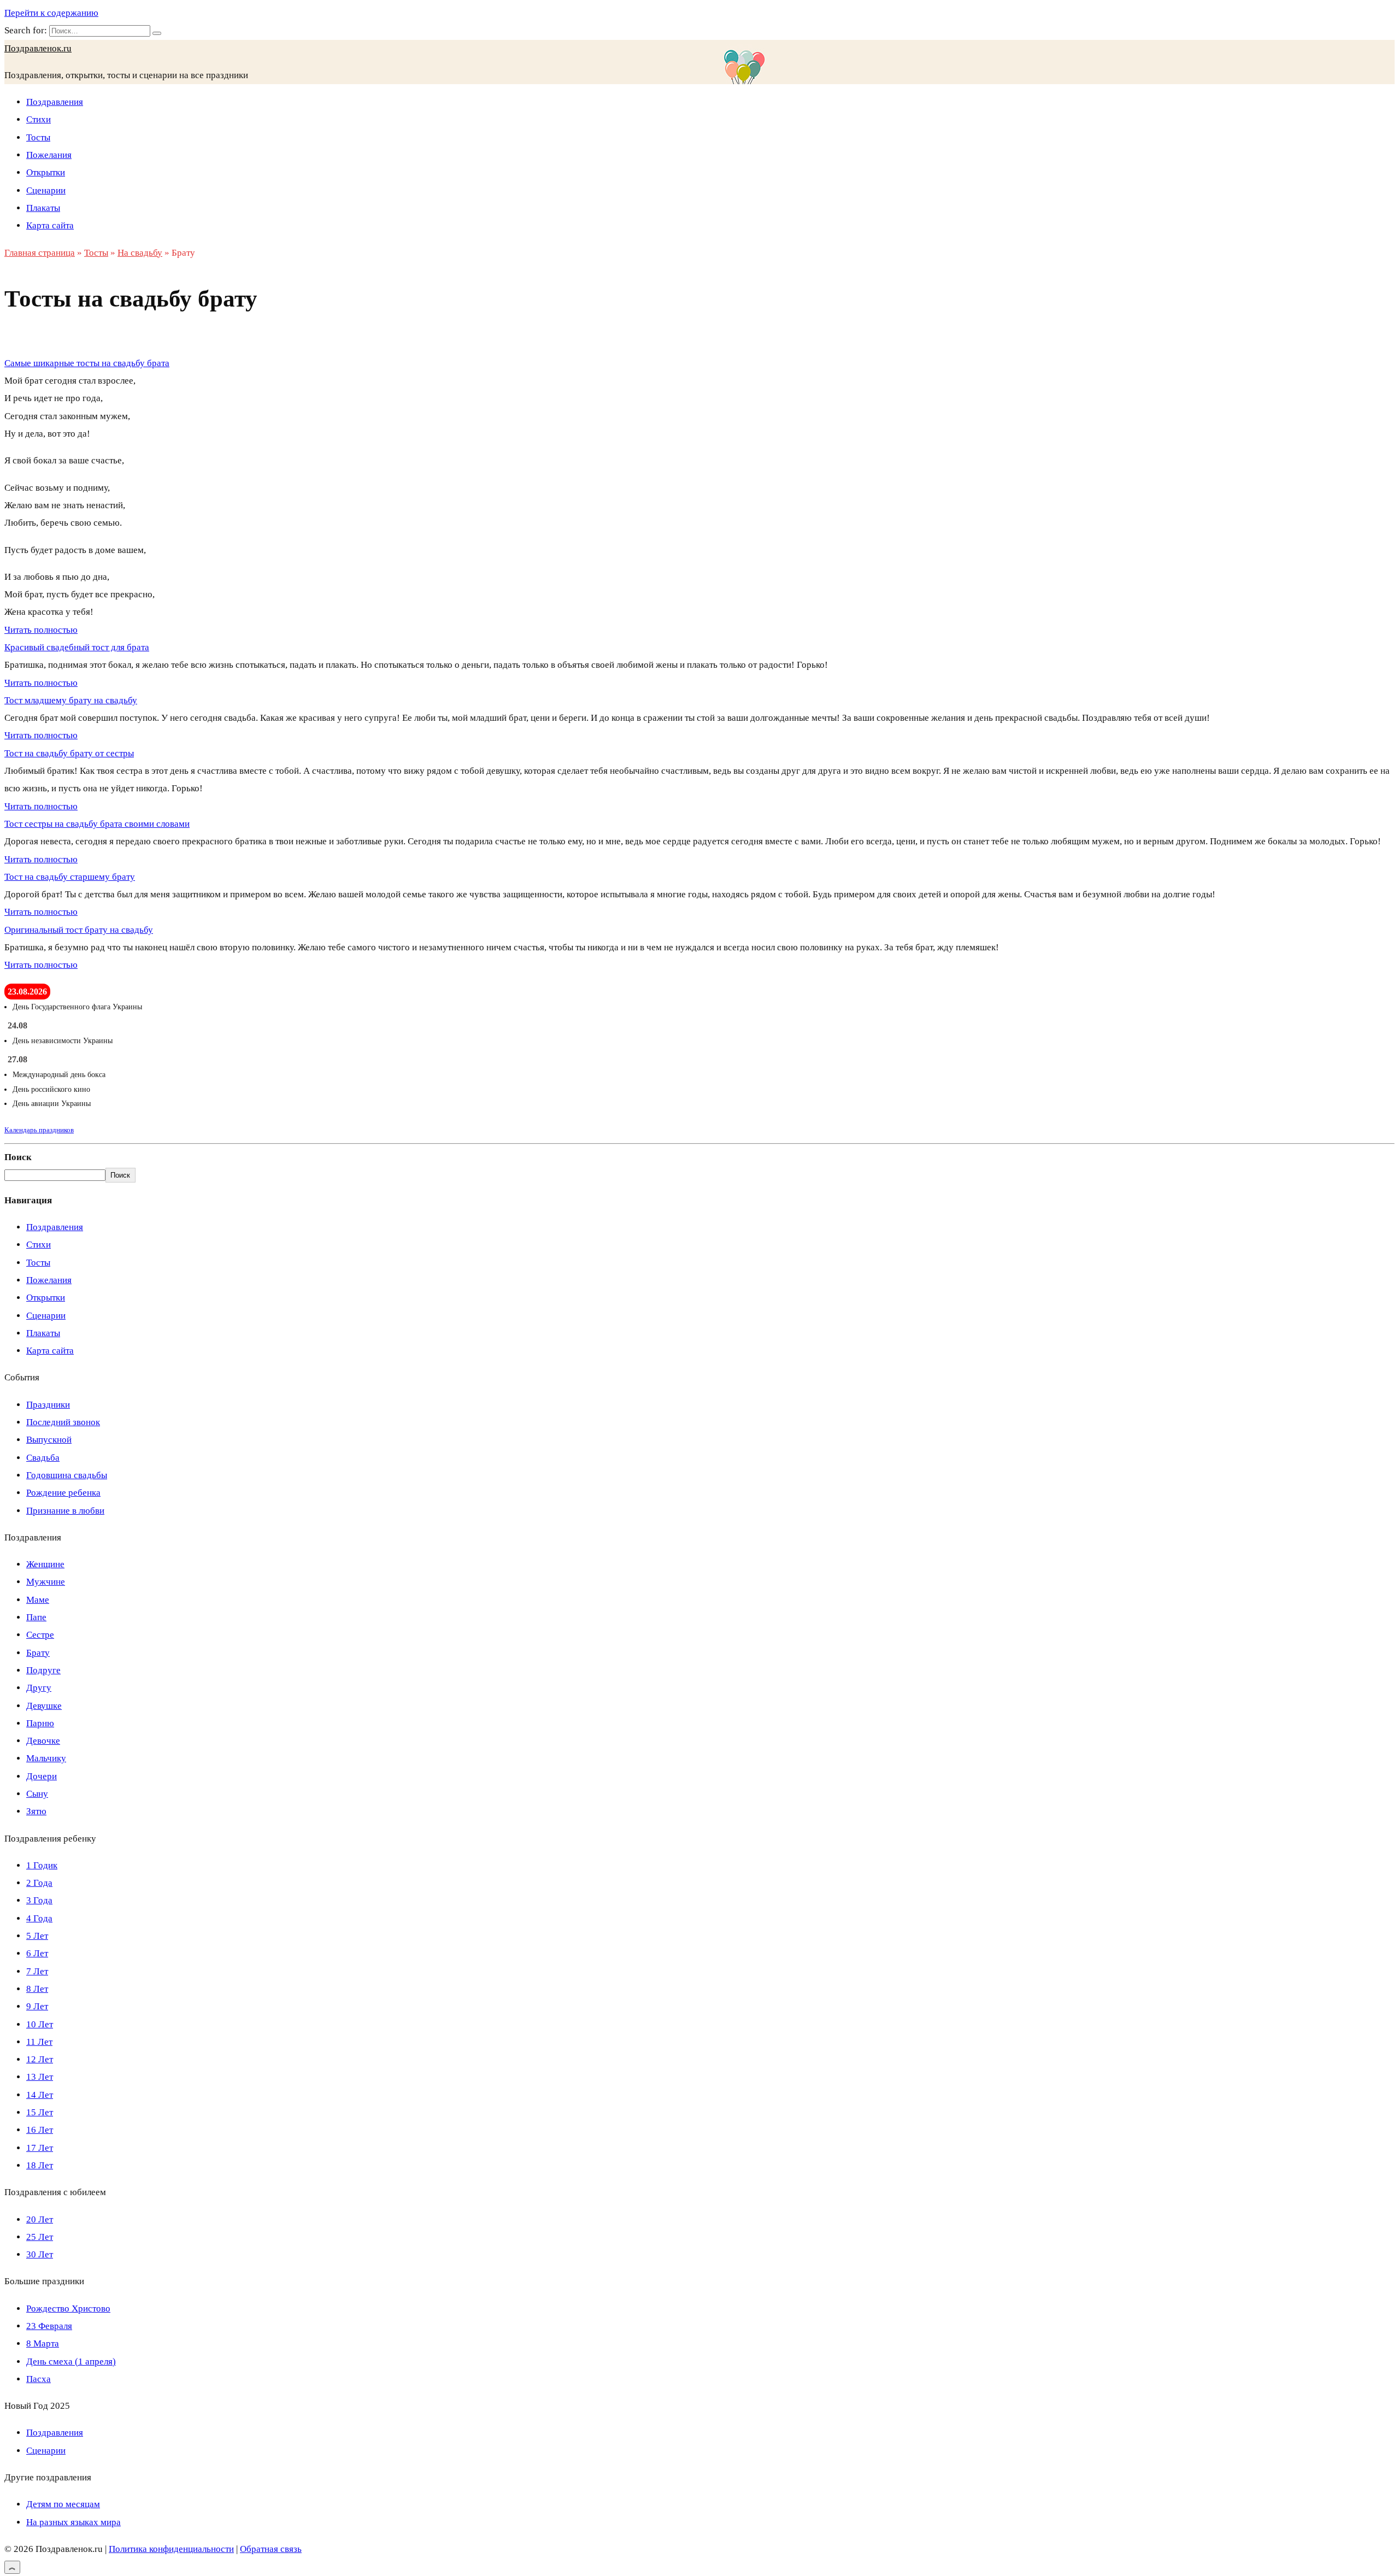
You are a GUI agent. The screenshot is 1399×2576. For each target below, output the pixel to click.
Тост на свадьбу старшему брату (70, 877)
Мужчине (46, 1582)
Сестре (40, 1635)
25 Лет (40, 2237)
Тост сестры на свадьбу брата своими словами (97, 824)
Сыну (37, 1794)
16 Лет (40, 2130)
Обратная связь (271, 2549)
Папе (36, 1617)
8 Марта (43, 2343)
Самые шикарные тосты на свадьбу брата (87, 363)
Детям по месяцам (63, 2504)
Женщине (45, 1564)
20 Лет (40, 2219)
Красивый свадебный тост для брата (77, 647)
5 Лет (37, 1936)
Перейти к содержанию (51, 13)
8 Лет (37, 1989)
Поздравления (55, 102)
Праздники (48, 1405)
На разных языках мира (74, 2522)
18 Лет (40, 2165)
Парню (40, 1723)
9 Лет (37, 2006)
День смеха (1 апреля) (71, 2362)
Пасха (39, 2379)
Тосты (38, 137)
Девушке (44, 1706)
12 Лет (40, 2059)
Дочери (42, 1776)
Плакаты (43, 208)
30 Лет (40, 2254)
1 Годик (42, 1865)
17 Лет (40, 2148)
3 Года (39, 1900)
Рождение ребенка (63, 1493)
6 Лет (37, 1953)
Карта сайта (50, 225)
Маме (38, 1600)
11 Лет (39, 2042)
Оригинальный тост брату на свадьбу (79, 930)
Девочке (43, 1741)
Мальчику (46, 1758)
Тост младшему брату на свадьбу (71, 700)
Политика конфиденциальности (171, 2549)
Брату (38, 1653)
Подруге (43, 1670)
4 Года (39, 1918)
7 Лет (37, 1971)
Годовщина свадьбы (67, 1475)
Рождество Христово (68, 2309)
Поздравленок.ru (38, 48)
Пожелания (49, 155)
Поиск (18, 1157)
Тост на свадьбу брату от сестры (69, 753)
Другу (39, 1688)
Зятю (36, 1811)
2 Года (39, 1883)
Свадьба (43, 1458)
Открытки (46, 172)
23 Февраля (49, 2326)
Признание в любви (65, 1511)
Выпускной (49, 1440)
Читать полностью (41, 630)
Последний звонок (63, 1422)
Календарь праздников (39, 1130)
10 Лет (40, 2024)
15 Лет (40, 2112)
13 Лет (40, 2077)
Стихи (39, 119)
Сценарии (46, 190)
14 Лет (40, 2095)
